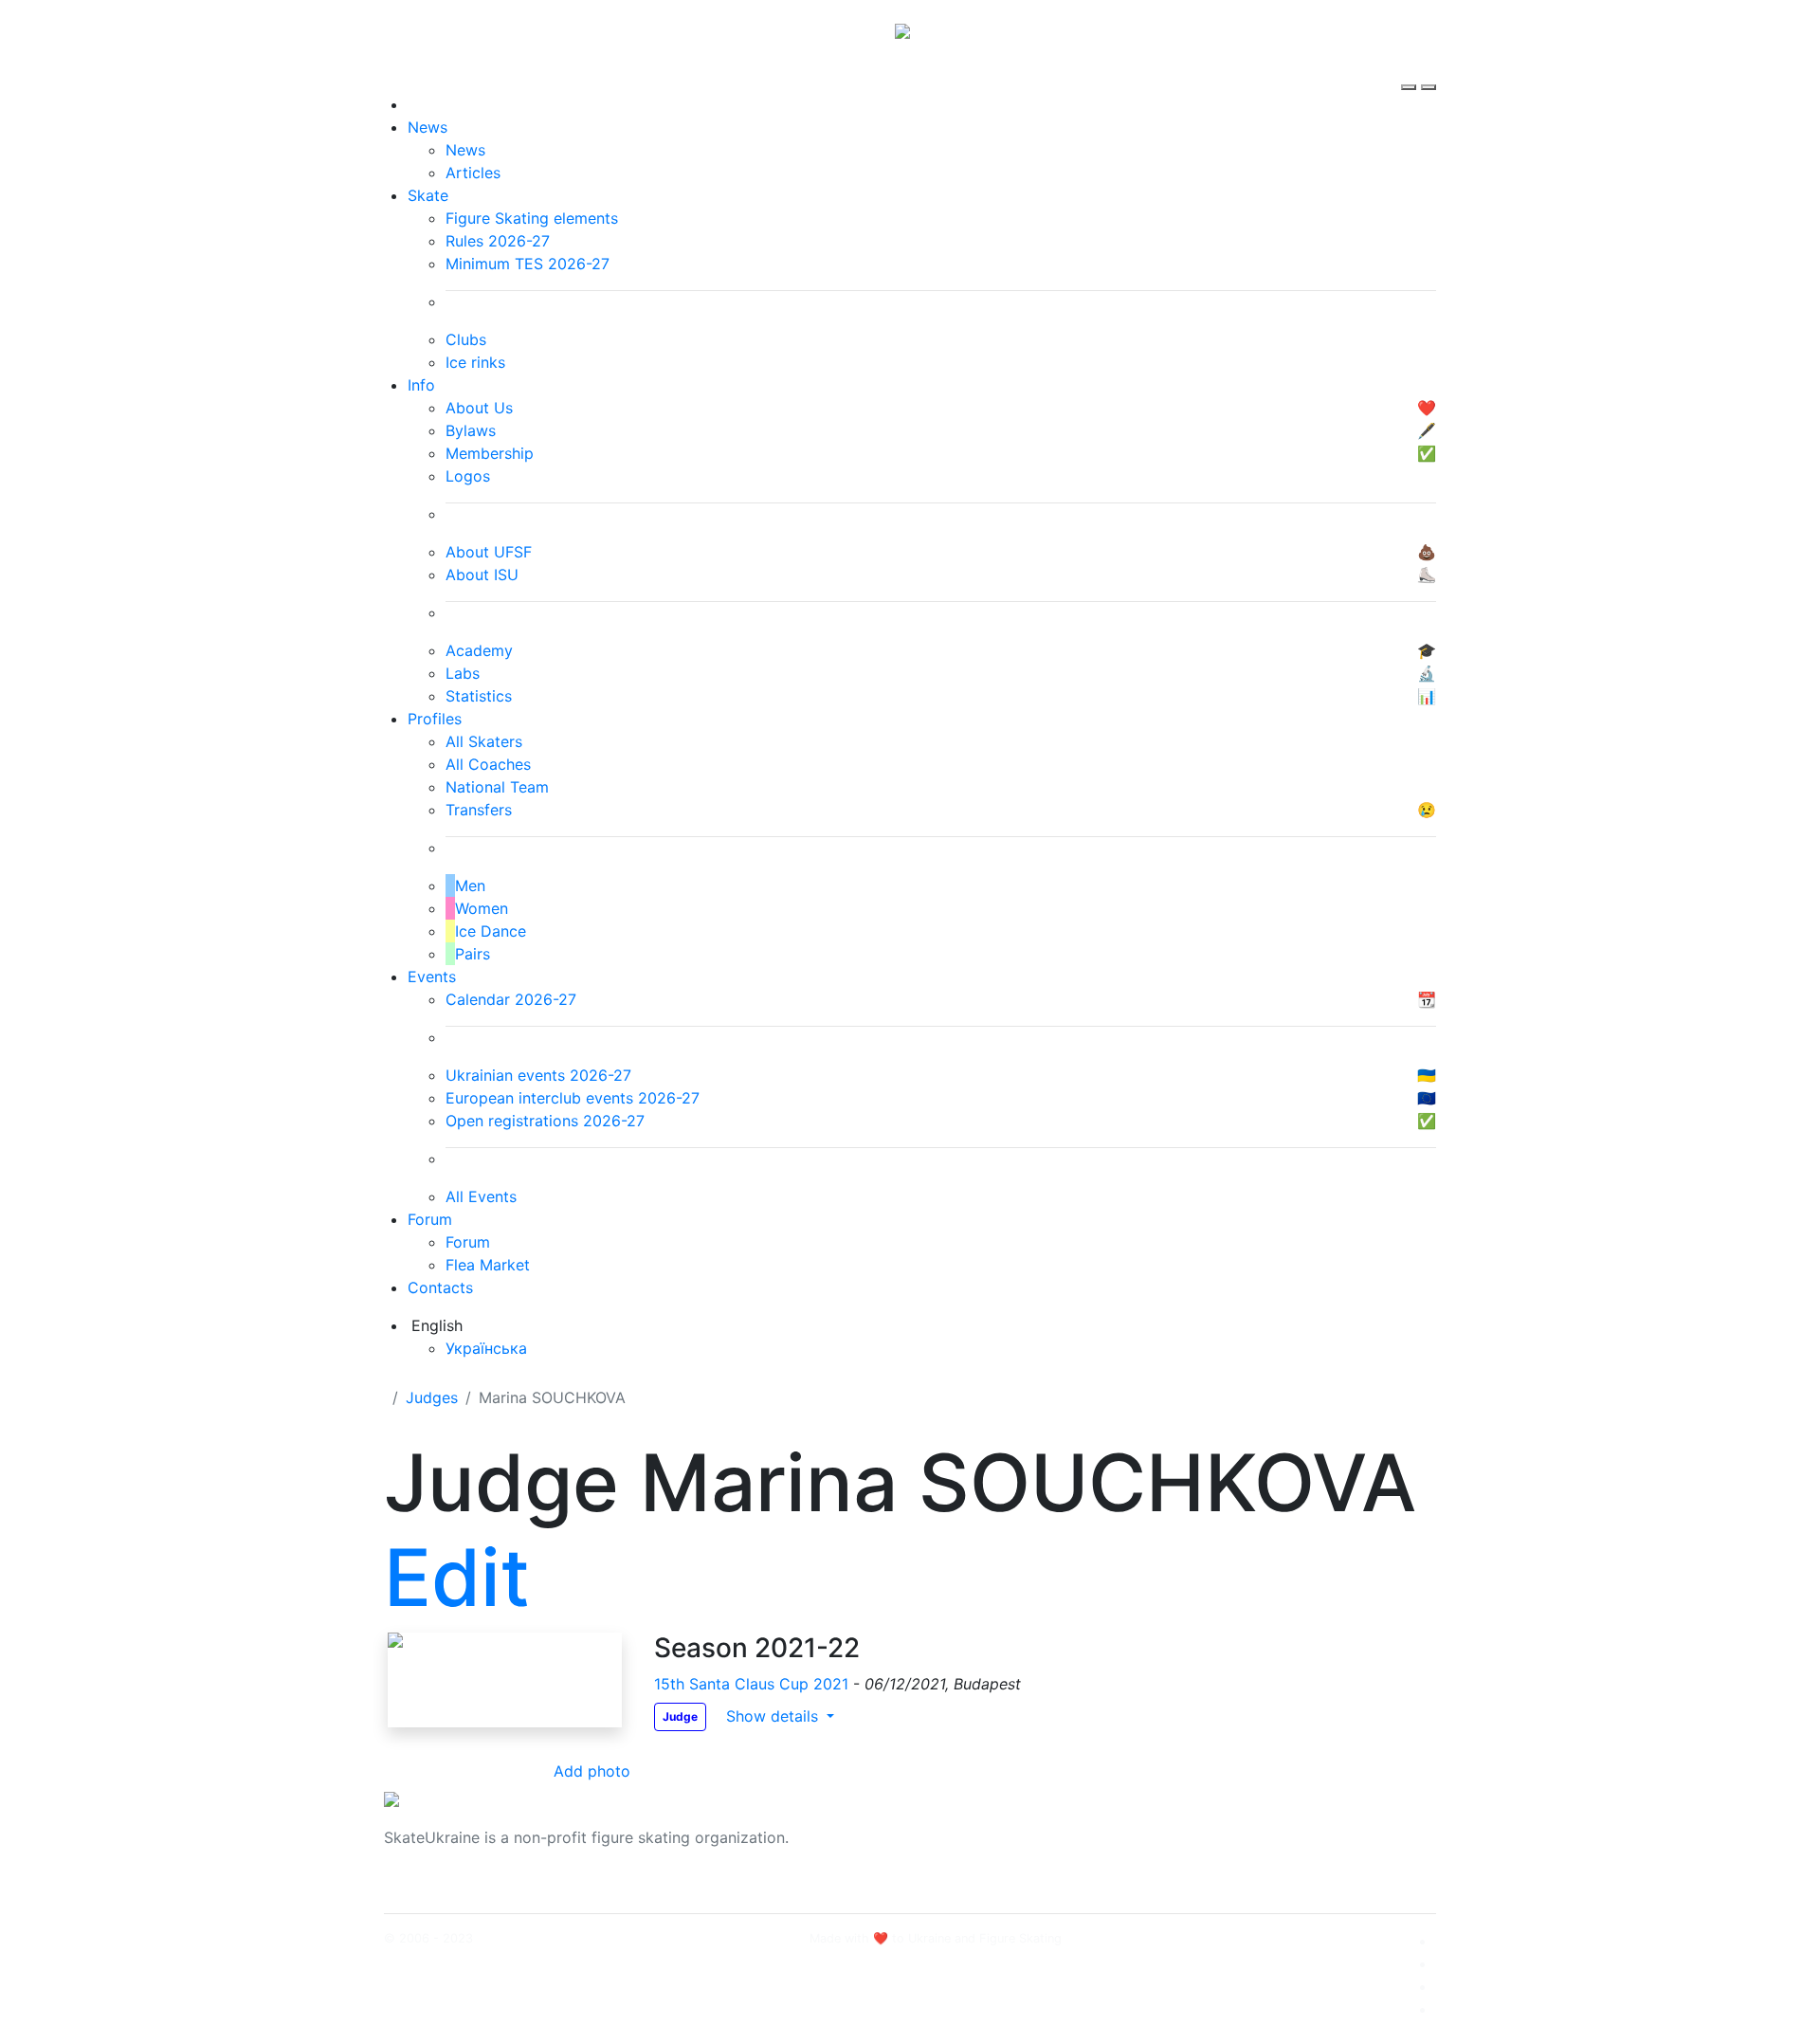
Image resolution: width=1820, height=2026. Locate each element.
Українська (486, 1348)
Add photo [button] (592, 1771)
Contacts (440, 1287)
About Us (1228, 1826)
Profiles (435, 719)
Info (421, 385)
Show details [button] (774, 1716)
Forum (430, 1219)
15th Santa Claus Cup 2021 (754, 1684)
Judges (432, 1397)
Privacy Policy (1245, 1849)
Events (432, 976)
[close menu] (1429, 70)
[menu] (1411, 70)
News (428, 127)
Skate (428, 195)
